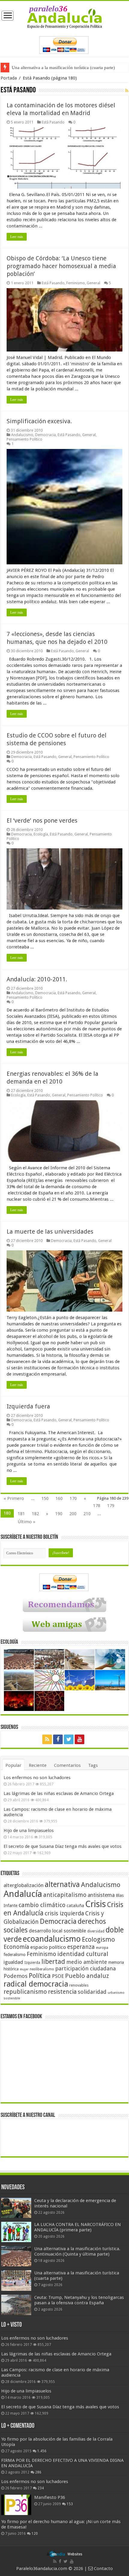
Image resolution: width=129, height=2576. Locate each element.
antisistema (101, 1895)
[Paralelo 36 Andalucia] (65, 17)
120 (35, 2534)
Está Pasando (53, 122)
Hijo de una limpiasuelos (29, 1831)
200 (73, 1514)
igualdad (13, 1962)
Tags (93, 1765)
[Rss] (47, 1739)
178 (97, 1506)
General (93, 283)
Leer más (17, 237)
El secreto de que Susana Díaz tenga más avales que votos (63, 1846)
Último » (27, 1522)
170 (73, 1498)
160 (59, 1498)
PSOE (58, 1976)
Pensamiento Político (24, 439)
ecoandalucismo (52, 1939)
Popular (13, 1765)
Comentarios (67, 1765)
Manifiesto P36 (50, 2497)
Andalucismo (22, 435)
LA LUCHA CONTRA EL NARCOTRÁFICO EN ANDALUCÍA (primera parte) (78, 2227)
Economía (16, 1947)
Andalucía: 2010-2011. (37, 979)
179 (111, 1506)
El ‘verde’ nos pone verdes (42, 821)
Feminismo (76, 283)
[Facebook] (58, 1739)
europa (102, 1948)
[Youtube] (79, 1739)
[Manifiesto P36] (16, 2505)
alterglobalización (24, 1885)
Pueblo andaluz (87, 1976)
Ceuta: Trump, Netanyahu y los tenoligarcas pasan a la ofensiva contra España (79, 2300)
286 (38, 2472)
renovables (79, 1985)
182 (35, 1514)
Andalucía (23, 1894)
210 (87, 1514)
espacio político (48, 1947)
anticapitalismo (65, 1895)
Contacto (103, 2569)
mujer (24, 1969)
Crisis (96, 1904)
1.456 (42, 2451)
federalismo (15, 1955)
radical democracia (36, 1984)
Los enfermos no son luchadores (37, 1778)
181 (21, 1514)
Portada (9, 78)
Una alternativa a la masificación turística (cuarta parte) (63, 68)
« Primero (14, 1498)
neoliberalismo (42, 1969)
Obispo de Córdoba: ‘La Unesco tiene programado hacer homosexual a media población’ (61, 266)
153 (70, 2504)
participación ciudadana (85, 1968)
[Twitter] (69, 1739)
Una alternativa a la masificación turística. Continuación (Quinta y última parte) (77, 2251)
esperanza (81, 1947)
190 (59, 1514)
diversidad (96, 1931)
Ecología (41, 834)
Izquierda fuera (28, 1406)
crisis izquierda (64, 1913)
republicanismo (25, 1992)
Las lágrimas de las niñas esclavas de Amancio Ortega (59, 1793)
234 (41, 2488)
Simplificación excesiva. (39, 421)
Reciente (38, 1765)
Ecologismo (98, 1939)
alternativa (62, 1884)
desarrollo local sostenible (57, 1931)
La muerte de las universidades (50, 1232)
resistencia (62, 1992)
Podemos (16, 1976)
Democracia (45, 435)
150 (45, 1498)
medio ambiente (87, 1962)
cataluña (75, 1906)
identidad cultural (83, 1954)
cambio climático (42, 1905)
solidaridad (92, 1992)
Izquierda (32, 1963)
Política (40, 1975)
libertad (53, 1961)
